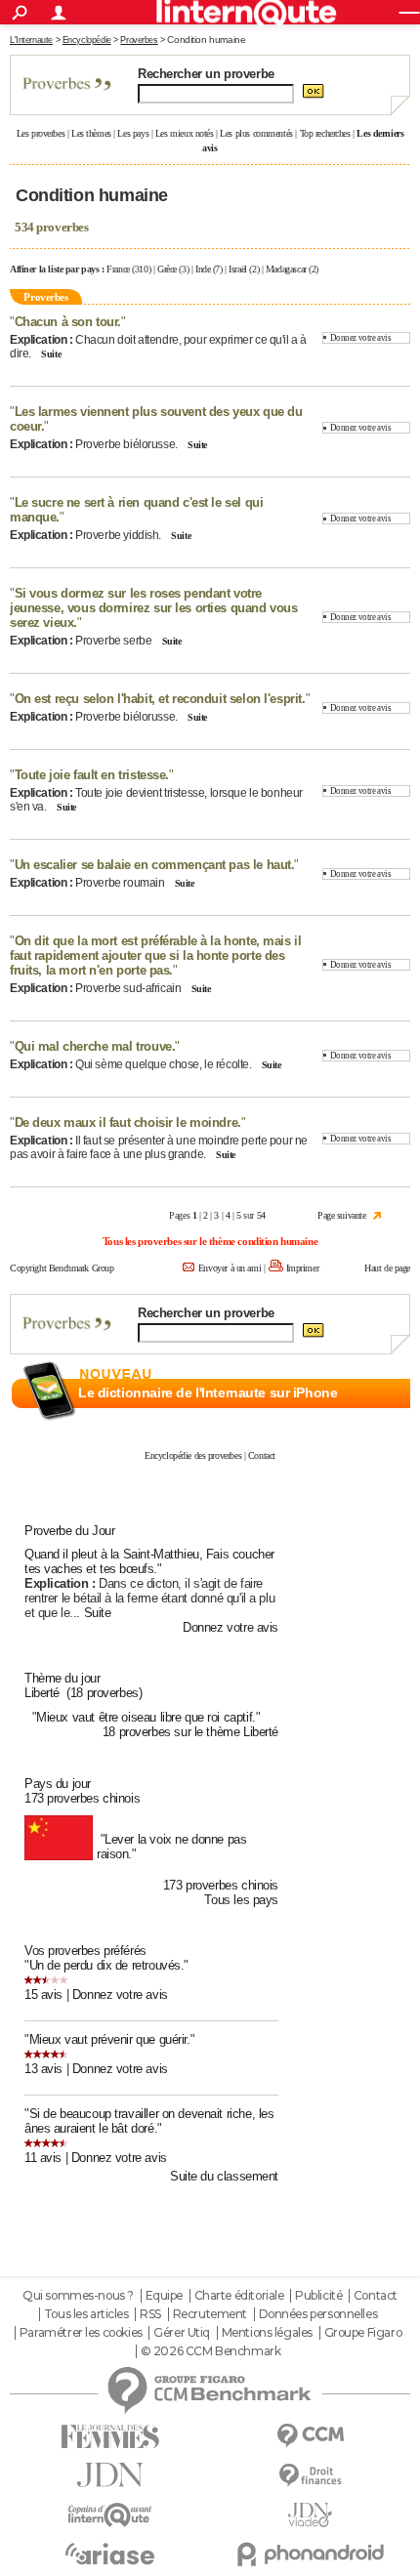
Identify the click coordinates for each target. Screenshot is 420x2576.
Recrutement (210, 2314)
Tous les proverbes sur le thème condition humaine (210, 1241)
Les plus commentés (256, 133)
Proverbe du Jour (69, 1531)
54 (261, 1215)
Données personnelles (318, 2314)
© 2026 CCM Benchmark (211, 2351)
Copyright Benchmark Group (62, 1268)
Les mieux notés (185, 133)
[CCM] (310, 2436)
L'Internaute (31, 40)
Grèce (167, 269)
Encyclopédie (87, 40)
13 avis (43, 2069)
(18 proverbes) (104, 1693)
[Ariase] (110, 2554)
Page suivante (342, 1215)
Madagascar (286, 269)
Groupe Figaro (363, 2333)
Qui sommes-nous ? (78, 2296)
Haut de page (387, 1268)
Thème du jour (63, 1678)
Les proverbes (41, 133)
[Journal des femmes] (110, 2437)
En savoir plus (368, 1415)
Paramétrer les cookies (81, 2333)
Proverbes (139, 40)
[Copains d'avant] (110, 2515)
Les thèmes (91, 133)
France (118, 269)
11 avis (43, 2158)
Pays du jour (58, 1784)
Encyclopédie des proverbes (193, 1455)
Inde (203, 269)
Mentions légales (267, 2333)
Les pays (133, 133)
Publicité (318, 2296)
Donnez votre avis (361, 338)
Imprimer (303, 1268)
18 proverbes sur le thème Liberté (190, 1732)
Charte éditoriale (239, 2296)
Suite (51, 354)
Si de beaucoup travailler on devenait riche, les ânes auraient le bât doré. (149, 2121)
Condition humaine (206, 40)
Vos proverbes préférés (85, 1951)
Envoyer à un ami (230, 1268)
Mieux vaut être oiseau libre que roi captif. (146, 1717)
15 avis (43, 1994)
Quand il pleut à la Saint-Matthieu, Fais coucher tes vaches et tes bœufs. (149, 1561)
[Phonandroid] (310, 2554)
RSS (150, 2314)
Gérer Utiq (182, 2333)
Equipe (164, 2296)
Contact (262, 1455)
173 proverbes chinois (82, 1798)
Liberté (42, 1693)
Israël (237, 269)
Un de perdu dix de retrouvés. (107, 1965)
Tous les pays (241, 1900)
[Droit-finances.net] (310, 2476)
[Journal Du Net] (110, 2475)
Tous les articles (86, 2314)
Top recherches (325, 133)
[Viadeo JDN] (310, 2515)
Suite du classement (224, 2176)
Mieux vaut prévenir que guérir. (110, 2039)
